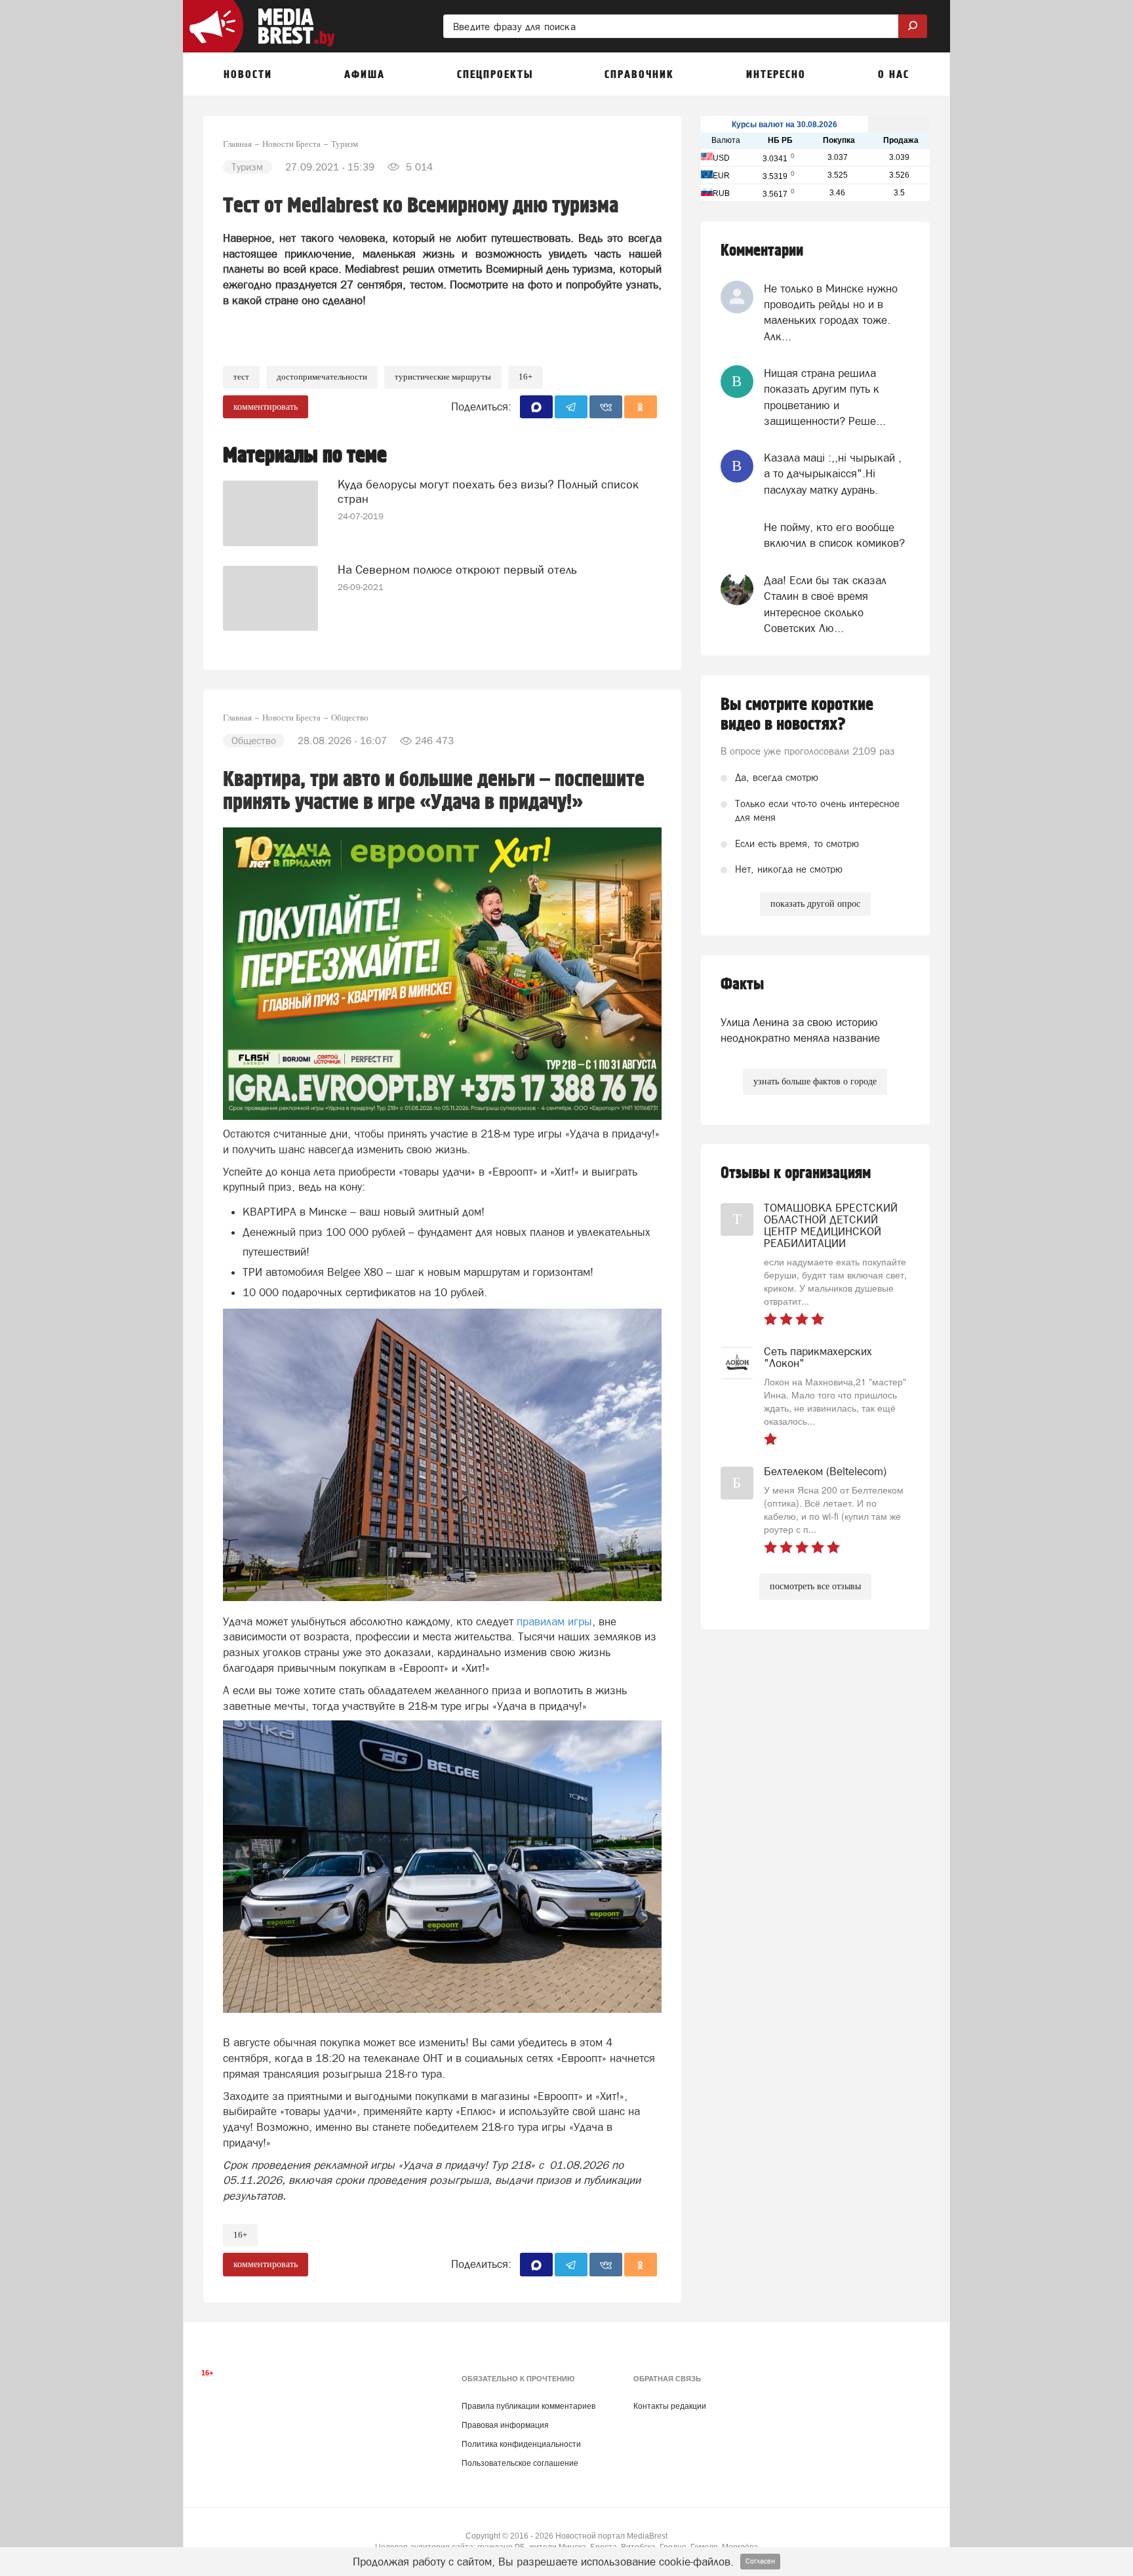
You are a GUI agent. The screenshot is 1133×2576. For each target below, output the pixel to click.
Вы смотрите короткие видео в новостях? (797, 715)
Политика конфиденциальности (521, 2444)
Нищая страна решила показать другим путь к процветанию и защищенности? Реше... (825, 397)
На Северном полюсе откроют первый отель (457, 569)
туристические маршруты (443, 377)
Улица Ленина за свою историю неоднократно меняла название (800, 1030)
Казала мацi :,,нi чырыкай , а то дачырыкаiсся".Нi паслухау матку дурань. (833, 474)
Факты (742, 984)
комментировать (266, 407)
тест (241, 377)
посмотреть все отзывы (815, 1586)
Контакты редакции (670, 2406)
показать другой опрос (815, 904)
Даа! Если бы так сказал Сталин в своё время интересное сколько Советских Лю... (825, 604)
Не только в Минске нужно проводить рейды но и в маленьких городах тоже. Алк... (831, 312)
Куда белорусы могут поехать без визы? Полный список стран (488, 491)
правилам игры (554, 1621)
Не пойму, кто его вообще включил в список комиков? (834, 535)
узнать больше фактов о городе (815, 1081)
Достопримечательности (322, 377)
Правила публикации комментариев (528, 2406)
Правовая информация (505, 2425)
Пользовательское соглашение (520, 2463)
